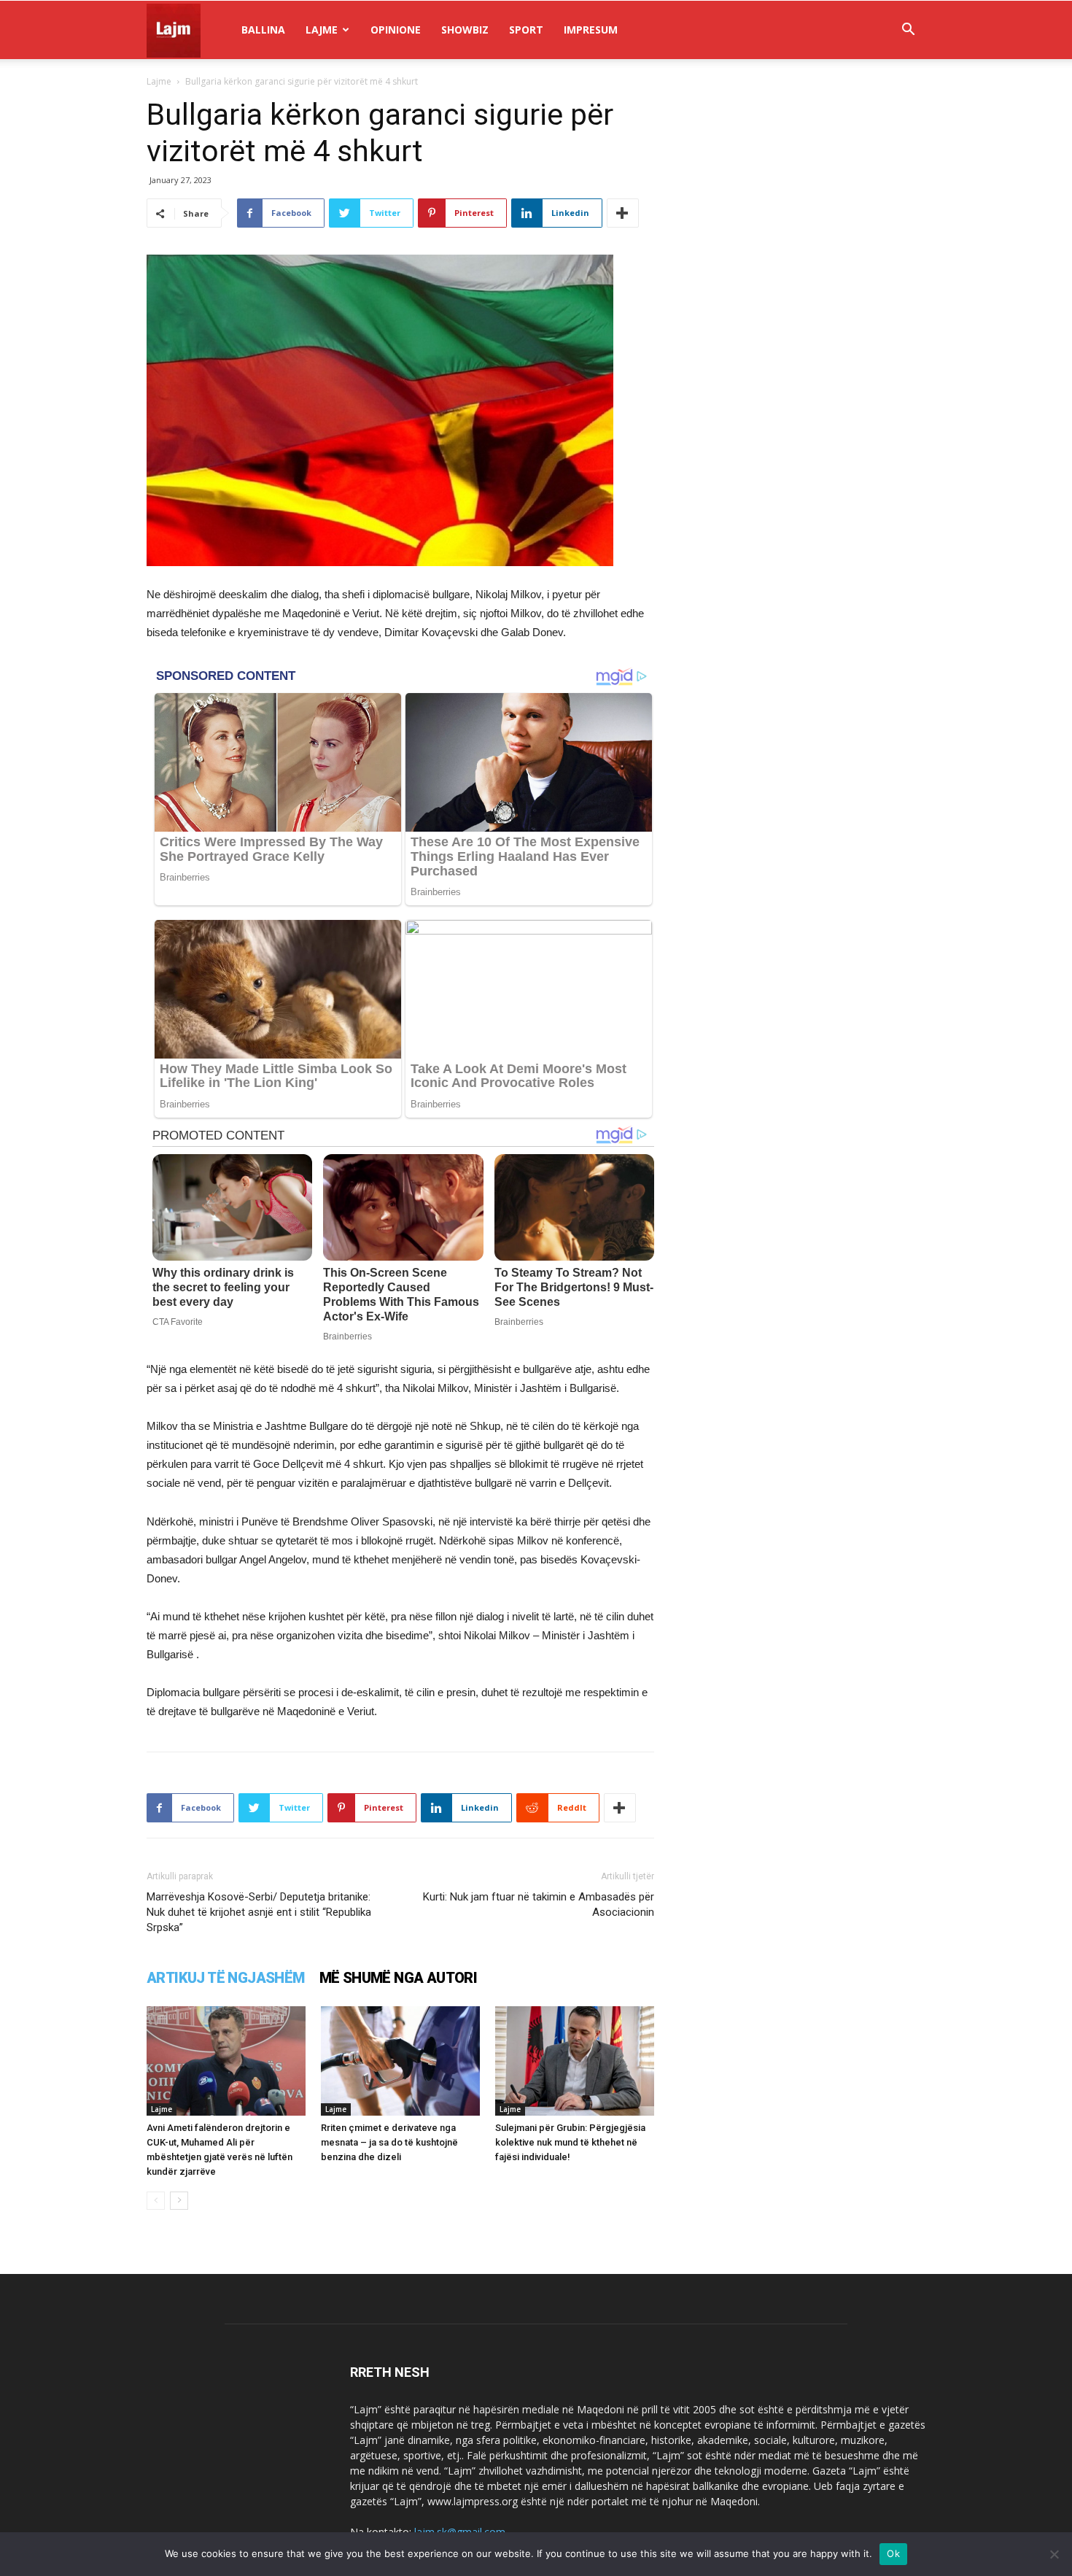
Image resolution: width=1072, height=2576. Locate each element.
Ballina (263, 30)
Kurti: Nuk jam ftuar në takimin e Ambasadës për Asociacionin (539, 1904)
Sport (526, 30)
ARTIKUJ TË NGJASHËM (226, 1978)
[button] (908, 31)
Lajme (322, 30)
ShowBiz (465, 30)
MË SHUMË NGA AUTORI (399, 1978)
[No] (1054, 2554)
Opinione (396, 30)
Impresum (591, 30)
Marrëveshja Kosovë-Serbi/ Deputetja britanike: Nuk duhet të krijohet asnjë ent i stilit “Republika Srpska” (259, 1912)
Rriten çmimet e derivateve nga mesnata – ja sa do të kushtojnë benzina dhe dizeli (389, 2142)
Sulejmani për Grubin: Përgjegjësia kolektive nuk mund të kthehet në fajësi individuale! (570, 2142)
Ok (893, 2553)
